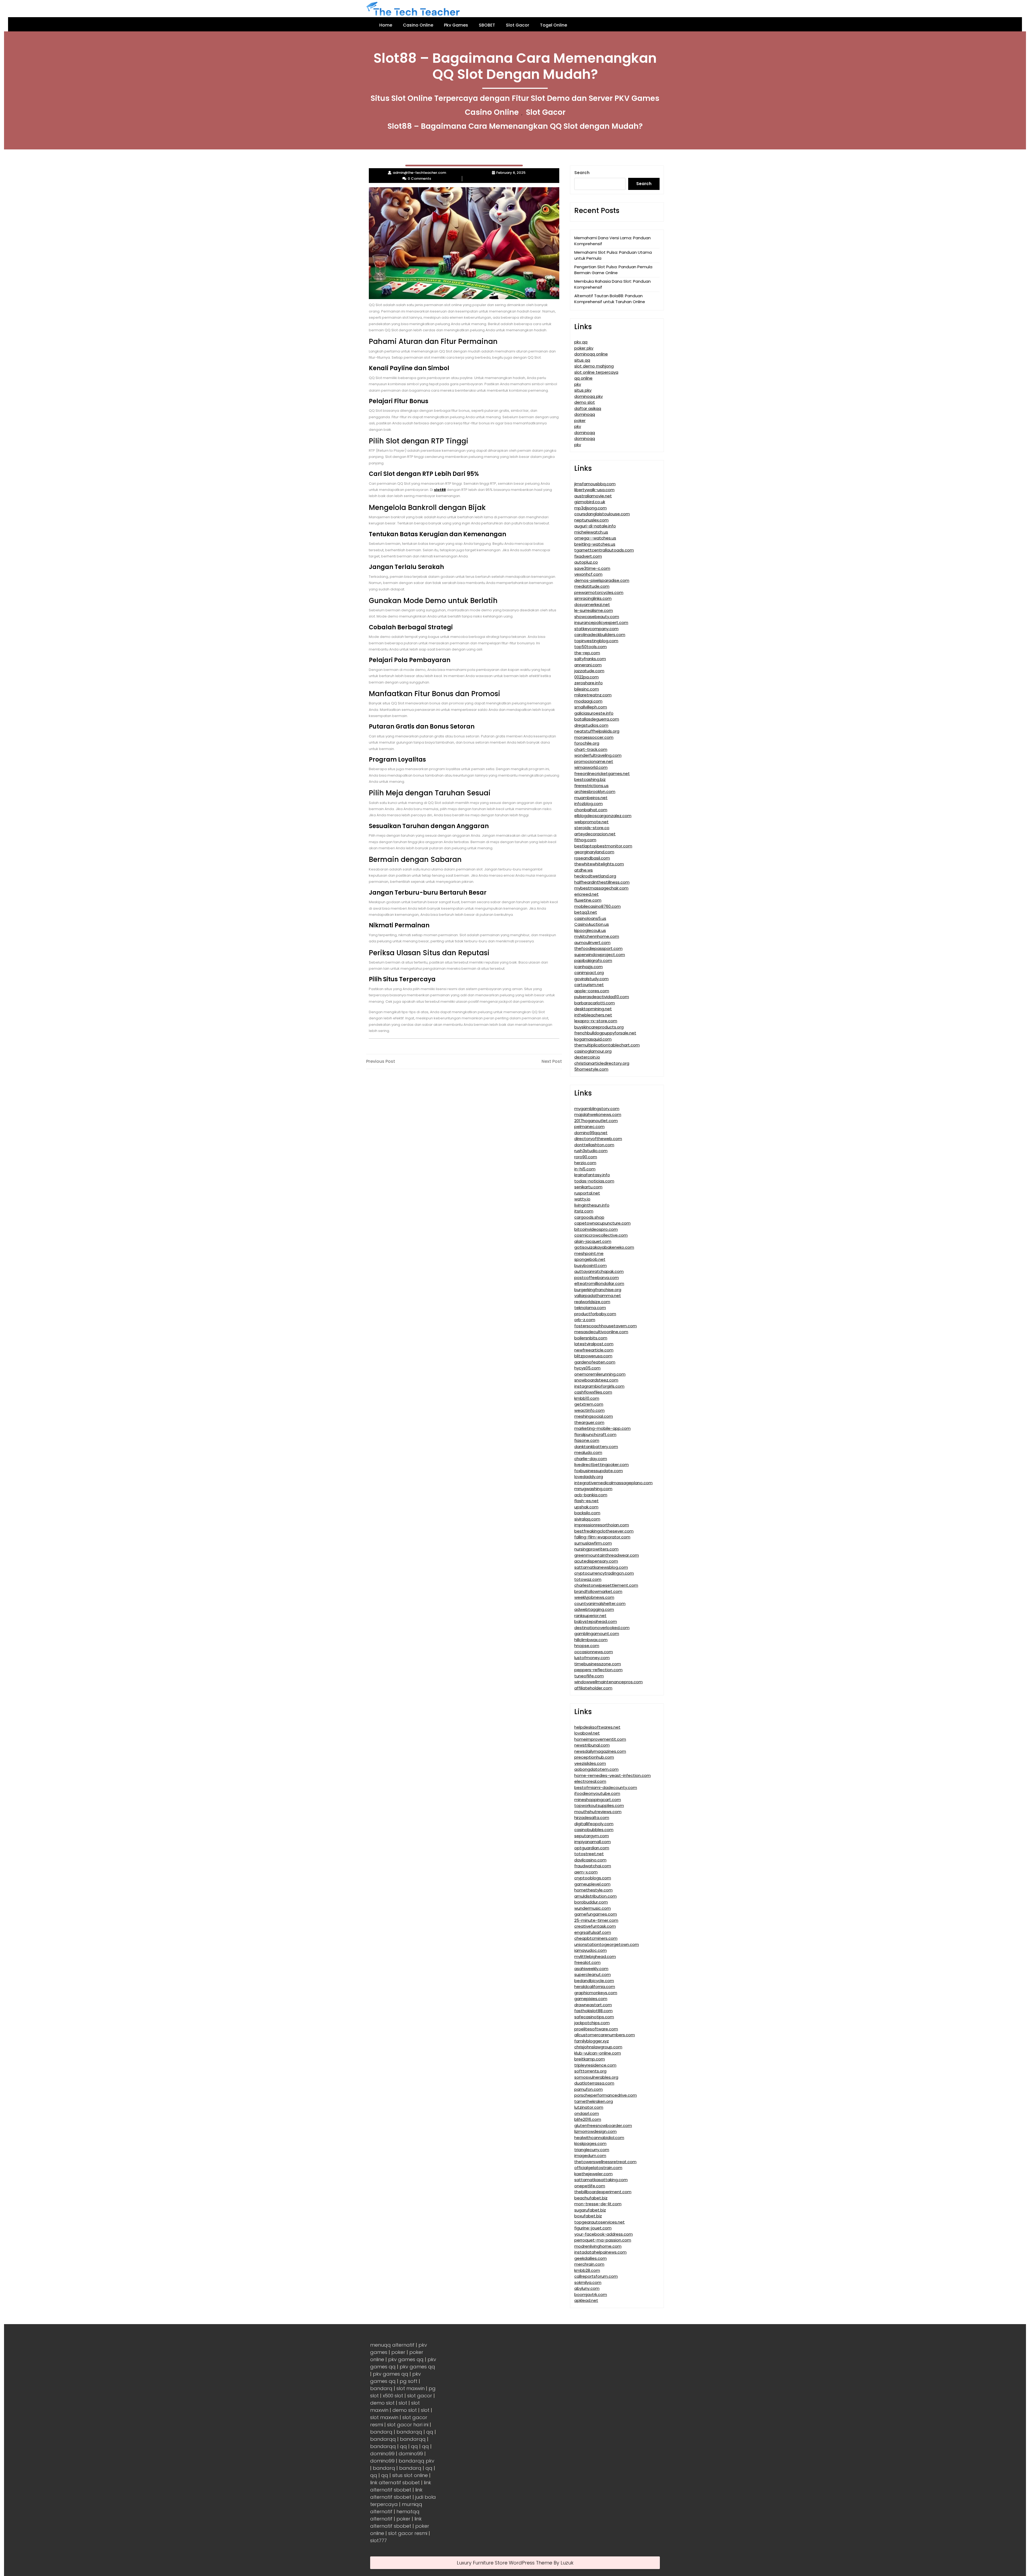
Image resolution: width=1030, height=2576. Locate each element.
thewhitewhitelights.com (599, 864)
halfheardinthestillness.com (602, 882)
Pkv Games (456, 25)
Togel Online (553, 25)
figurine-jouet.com (593, 2228)
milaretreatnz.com (593, 695)
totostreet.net (589, 1854)
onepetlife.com (590, 2186)
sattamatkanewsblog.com (601, 1567)
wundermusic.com (593, 1908)
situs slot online (410, 2475)
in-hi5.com (585, 1169)
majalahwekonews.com (598, 1114)
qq (430, 2432)
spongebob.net (590, 1259)
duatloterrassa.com (594, 2083)
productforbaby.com (595, 1314)
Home (386, 25)
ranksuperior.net (590, 1616)
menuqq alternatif (392, 2345)
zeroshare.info (588, 683)
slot (403, 2403)
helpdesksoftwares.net (597, 1727)
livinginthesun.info (592, 1205)
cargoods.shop (589, 1217)
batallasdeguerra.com (597, 719)
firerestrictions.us (591, 786)
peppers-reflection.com (598, 1670)
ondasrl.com (587, 2113)
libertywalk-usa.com (594, 490)
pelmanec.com (589, 1127)
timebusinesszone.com (598, 1664)
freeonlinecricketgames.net (602, 773)
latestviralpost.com (594, 1344)
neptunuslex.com (591, 520)
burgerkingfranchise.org (598, 1290)
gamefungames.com (596, 1914)
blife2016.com (588, 2119)
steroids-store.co (592, 828)
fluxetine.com (588, 900)
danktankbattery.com (596, 1447)
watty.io (582, 1199)
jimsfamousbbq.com (595, 484)
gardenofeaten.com (595, 1362)
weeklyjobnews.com (594, 1597)
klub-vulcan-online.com (598, 2053)
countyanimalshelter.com (600, 1603)
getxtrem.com (589, 1404)
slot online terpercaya (596, 372)
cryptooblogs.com (593, 1878)
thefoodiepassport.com (598, 948)
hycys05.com (587, 1368)
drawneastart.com (593, 2005)
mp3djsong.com (591, 508)
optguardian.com (592, 1848)
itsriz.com (584, 1211)
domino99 (382, 2454)
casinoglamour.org (593, 1051)
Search (582, 173)
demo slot (585, 402)
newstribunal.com (592, 1745)
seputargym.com (592, 1836)
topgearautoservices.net (599, 2222)
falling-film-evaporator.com (602, 1537)
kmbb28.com (587, 2270)
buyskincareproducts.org (599, 1027)
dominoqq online (591, 354)
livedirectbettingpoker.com (602, 1465)
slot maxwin (411, 2388)
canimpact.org (589, 973)
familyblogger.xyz (592, 2041)
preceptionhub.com (594, 1757)
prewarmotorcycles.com (599, 592)
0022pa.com (586, 677)
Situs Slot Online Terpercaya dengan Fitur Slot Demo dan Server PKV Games (515, 98)
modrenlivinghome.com (598, 2246)
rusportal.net (587, 1193)
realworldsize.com (592, 1302)
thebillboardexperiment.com (603, 2192)
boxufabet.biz (588, 2216)
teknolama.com (590, 1308)
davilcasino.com (590, 1860)
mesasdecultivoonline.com (601, 1332)
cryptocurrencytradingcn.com (604, 1573)
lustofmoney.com (592, 1658)
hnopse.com (587, 1646)
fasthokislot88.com (593, 2011)
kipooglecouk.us (590, 930)
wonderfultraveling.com (598, 755)
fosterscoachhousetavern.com (606, 1326)
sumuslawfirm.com (593, 1543)
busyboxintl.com (591, 1265)
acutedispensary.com (596, 1561)
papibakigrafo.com (593, 960)
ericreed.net (586, 894)
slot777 (378, 2540)
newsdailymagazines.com (600, 1751)
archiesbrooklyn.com (595, 791)
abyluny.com (587, 2288)
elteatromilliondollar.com (599, 1283)
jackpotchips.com (592, 2023)
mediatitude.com (592, 586)
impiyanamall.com (593, 1842)
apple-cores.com (592, 991)
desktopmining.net (593, 1009)
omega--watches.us (595, 538)
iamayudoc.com (591, 1950)
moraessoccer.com (594, 737)
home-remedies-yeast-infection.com (613, 1775)
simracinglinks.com (593, 598)
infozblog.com (588, 804)
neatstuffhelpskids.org (597, 731)
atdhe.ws (584, 870)
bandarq (381, 2388)
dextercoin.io (587, 1057)
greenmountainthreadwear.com (607, 1555)
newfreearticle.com (594, 1350)
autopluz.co (586, 562)
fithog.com (585, 840)
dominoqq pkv (588, 396)
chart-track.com (591, 749)
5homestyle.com (591, 1069)
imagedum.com (590, 2156)
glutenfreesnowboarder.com (603, 2125)
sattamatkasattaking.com (601, 2180)
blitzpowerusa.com (593, 1356)
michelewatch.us (591, 532)
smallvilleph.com (591, 707)
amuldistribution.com (595, 1896)
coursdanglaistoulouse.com (602, 514)
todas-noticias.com (594, 1181)
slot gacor (420, 2396)
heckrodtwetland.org (595, 876)
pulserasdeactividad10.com (602, 997)
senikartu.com (588, 1187)
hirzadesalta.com (592, 1818)
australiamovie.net (593, 496)
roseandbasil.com (592, 858)
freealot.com (587, 1962)
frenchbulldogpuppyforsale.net (605, 1033)
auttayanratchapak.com (599, 1271)
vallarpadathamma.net (598, 1296)
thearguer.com (589, 1422)
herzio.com (585, 1163)
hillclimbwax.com (591, 1640)
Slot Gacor (518, 25)
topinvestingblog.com (596, 641)
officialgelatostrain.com (598, 2168)
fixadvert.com (588, 556)
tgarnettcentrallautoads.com (604, 550)
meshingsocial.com (594, 1416)
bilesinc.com (587, 689)
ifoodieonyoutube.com (597, 1793)
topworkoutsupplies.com (599, 1805)
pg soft (409, 2381)
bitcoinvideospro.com (596, 1229)
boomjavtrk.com (591, 2294)
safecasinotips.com (594, 2017)
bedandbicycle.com (594, 1981)
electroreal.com (590, 1781)
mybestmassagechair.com (601, 888)
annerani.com (588, 665)
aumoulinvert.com (592, 942)
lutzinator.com (589, 2107)
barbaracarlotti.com (595, 1003)
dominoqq (585, 414)
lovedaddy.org (589, 1477)
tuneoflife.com (589, 1676)
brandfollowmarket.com (598, 1591)
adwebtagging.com (594, 1609)
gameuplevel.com (592, 1884)
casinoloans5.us (590, 918)
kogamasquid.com (593, 1039)
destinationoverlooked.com (602, 1628)
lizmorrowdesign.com (595, 2131)
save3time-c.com (592, 568)
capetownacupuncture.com (602, 1223)
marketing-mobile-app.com (602, 1428)
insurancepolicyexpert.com (601, 622)
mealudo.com (588, 1452)
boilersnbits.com (591, 1338)
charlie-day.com (591, 1459)
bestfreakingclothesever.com (604, 1531)
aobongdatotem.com (596, 1769)
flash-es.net (586, 1501)
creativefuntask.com (595, 1926)
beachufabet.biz (591, 2198)
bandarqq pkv (416, 2461)
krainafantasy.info (592, 1175)
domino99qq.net (591, 1133)
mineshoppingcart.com (598, 1800)
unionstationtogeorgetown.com (607, 1944)
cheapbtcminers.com (596, 1938)
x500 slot (393, 2396)
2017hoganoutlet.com (596, 1121)
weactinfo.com (589, 1410)
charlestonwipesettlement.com (606, 1585)
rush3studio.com (591, 1151)
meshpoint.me (589, 1253)
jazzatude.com (589, 671)
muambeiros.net (591, 798)
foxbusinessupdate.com (599, 1471)
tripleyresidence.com (595, 2065)
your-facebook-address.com (604, 2234)
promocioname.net (594, 761)
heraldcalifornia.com (595, 1987)
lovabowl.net (587, 1733)
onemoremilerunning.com (600, 1374)
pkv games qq (406, 2359)
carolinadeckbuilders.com (600, 635)
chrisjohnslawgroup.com (598, 2047)
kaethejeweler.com (593, 2174)
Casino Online (418, 25)
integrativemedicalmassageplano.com (613, 1483)
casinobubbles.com (594, 1830)
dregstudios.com (591, 725)
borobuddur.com (591, 1902)
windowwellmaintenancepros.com (608, 1682)
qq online (583, 378)
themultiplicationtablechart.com (607, 1045)
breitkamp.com (590, 2059)
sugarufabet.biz (590, 2210)
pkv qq (581, 342)
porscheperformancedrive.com (606, 2095)
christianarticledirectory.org (602, 1063)
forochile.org (587, 743)
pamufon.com (588, 2089)
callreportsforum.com (596, 2276)
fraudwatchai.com (593, 1866)
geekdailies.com (591, 2258)
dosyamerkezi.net (592, 605)
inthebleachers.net (593, 1015)
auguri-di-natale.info (595, 526)
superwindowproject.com (600, 955)
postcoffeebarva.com (597, 1278)
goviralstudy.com (591, 979)
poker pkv (584, 348)
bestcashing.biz (590, 779)
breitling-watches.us (595, 544)
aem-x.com (586, 1872)
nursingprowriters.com (596, 1549)
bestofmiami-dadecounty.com (606, 1787)
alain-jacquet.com (593, 1241)
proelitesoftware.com (596, 2029)
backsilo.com (587, 1513)
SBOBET (487, 25)
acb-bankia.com (591, 1495)
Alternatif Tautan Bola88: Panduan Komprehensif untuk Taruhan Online (610, 299)
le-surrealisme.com (594, 610)
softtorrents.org (590, 2071)
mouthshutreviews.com (598, 1812)
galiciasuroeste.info (594, 713)
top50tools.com (591, 647)
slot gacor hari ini (408, 2425)
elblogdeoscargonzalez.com (603, 816)
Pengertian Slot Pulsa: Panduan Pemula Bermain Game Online (613, 270)
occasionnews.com (594, 1652)
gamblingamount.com (597, 1634)
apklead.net (586, 2300)
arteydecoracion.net (595, 834)
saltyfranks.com (590, 659)
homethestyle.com (593, 1890)
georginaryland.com (594, 852)
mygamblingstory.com (597, 1109)
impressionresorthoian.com (602, 1525)
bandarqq (409, 2432)
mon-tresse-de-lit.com (598, 2204)
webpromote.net (591, 822)
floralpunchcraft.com (595, 1434)
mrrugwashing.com (593, 1489)
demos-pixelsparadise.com (602, 580)
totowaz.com (588, 1579)
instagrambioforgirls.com (599, 1386)
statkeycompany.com (596, 629)
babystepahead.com (596, 1621)
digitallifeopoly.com (594, 1824)
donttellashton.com (594, 1145)
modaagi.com (588, 701)
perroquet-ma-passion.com (603, 2240)
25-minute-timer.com (596, 1920)
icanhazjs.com (588, 967)
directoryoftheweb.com (598, 1139)
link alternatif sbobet (395, 2483)
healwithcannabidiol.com (599, 2138)
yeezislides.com (590, 1763)
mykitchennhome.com (597, 936)
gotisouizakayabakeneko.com (604, 1247)
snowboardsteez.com (596, 1380)
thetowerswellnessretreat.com (605, 2162)
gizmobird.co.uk (590, 502)
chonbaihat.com (591, 810)
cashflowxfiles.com (593, 1392)
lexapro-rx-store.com (596, 1021)
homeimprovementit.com (600, 1739)
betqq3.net (586, 912)
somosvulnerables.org (596, 2077)
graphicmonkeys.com (596, 1993)
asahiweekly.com (591, 1969)
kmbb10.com (587, 1398)
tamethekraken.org (594, 2101)
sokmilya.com (588, 2282)
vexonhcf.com (588, 574)
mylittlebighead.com (595, 1956)
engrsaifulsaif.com (593, 1932)
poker (580, 420)
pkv (578, 384)
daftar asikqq (588, 408)
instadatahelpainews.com (600, 2252)
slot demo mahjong (594, 366)
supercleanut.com (593, 1974)
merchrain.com (589, 2264)
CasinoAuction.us (592, 924)
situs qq (582, 360)
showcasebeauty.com (597, 617)
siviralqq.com (587, 1519)
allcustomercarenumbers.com (605, 2035)
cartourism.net (589, 985)
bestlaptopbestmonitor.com (603, 846)
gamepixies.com (591, 1999)
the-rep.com (587, 653)
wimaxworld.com (591, 767)
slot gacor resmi (408, 2533)
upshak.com (586, 1507)
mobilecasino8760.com (597, 906)
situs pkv (583, 390)
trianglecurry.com (592, 2150)
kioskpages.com (590, 2143)
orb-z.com (585, 1320)
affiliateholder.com (593, 1688)
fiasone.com (587, 1440)
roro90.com (586, 1157)
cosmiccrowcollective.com (601, 1235)
